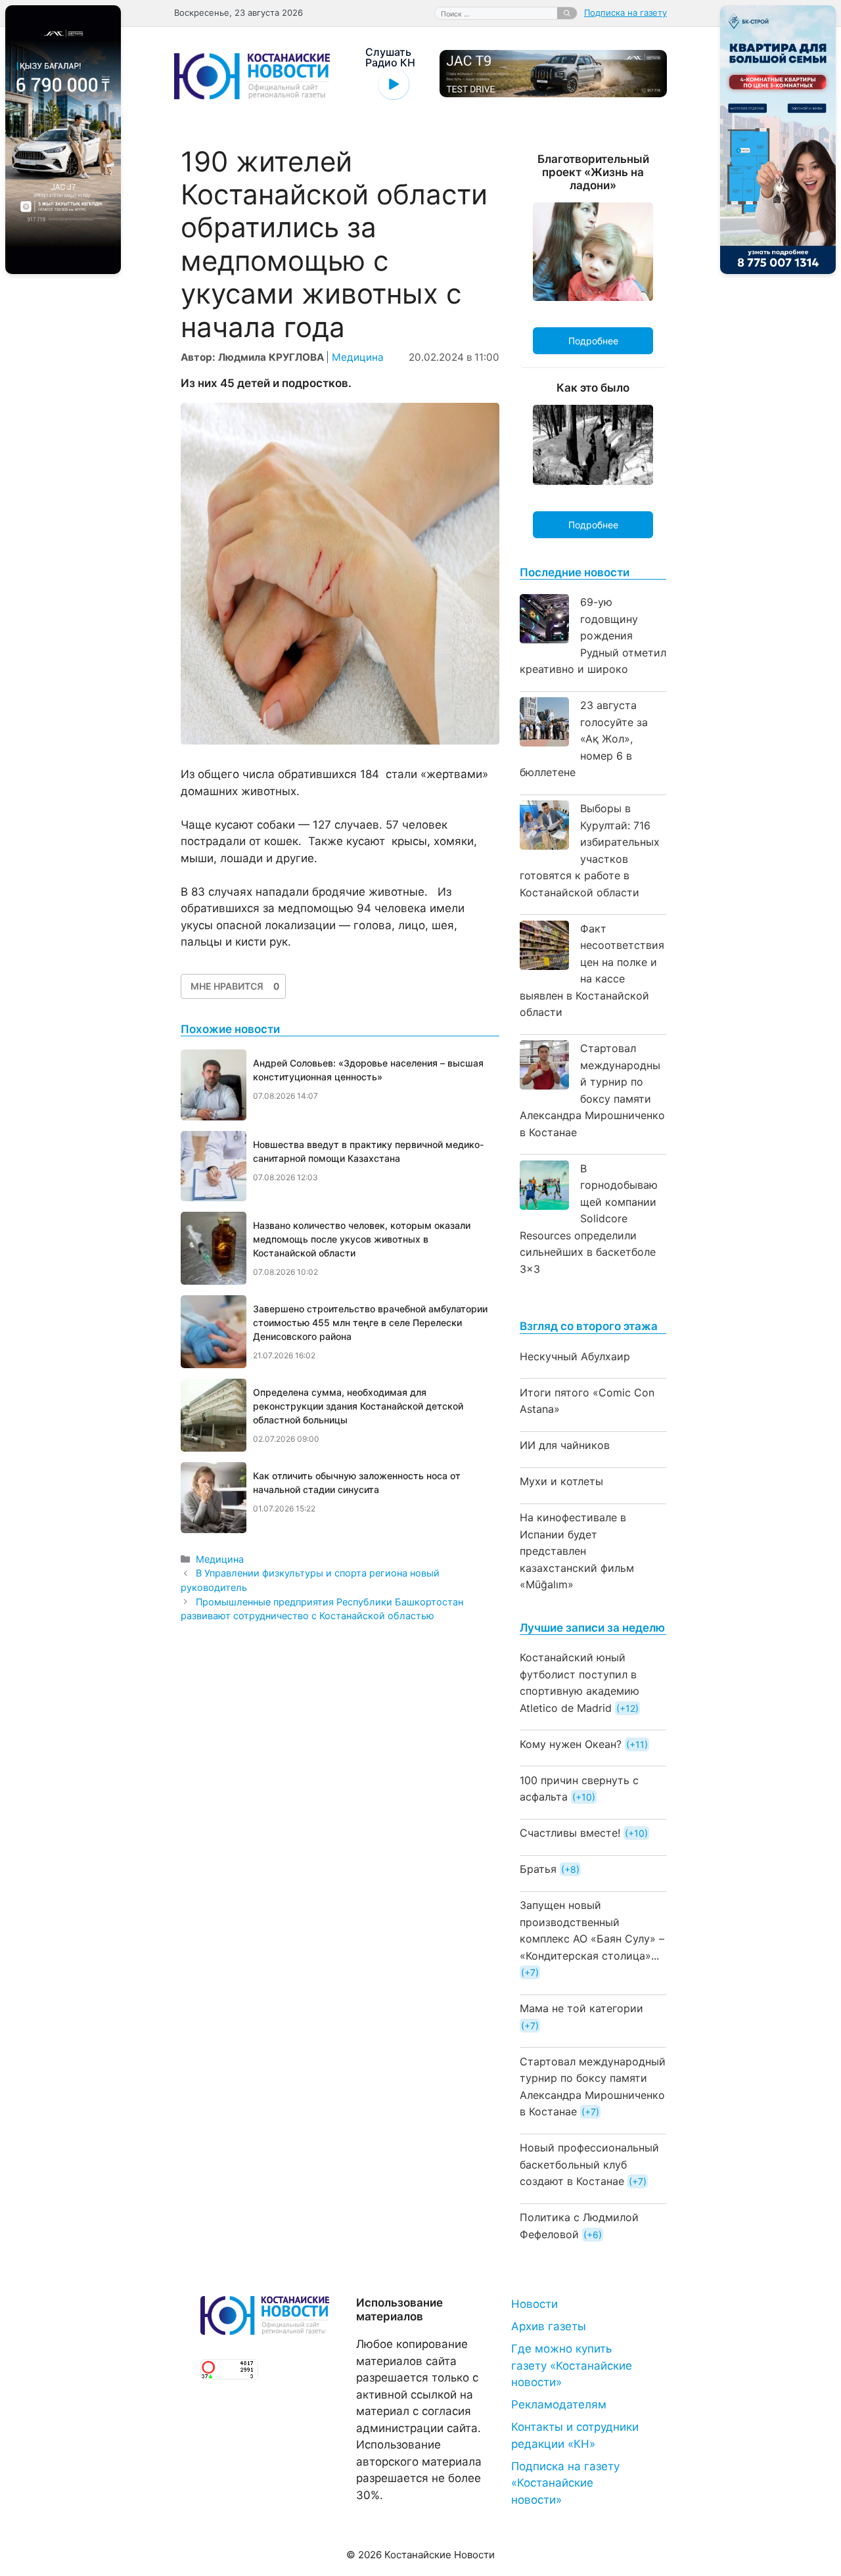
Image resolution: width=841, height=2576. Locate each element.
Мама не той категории (581, 2008)
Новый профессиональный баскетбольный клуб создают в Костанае (589, 2164)
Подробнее (593, 341)
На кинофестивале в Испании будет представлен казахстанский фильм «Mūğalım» (577, 1551)
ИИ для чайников (565, 1445)
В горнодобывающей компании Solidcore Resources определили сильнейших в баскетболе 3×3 (589, 1219)
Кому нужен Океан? (571, 1744)
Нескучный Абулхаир (575, 1356)
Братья (538, 1869)
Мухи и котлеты (561, 1481)
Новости (534, 2304)
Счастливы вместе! (570, 1833)
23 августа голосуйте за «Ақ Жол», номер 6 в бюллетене (584, 739)
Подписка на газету (625, 12)
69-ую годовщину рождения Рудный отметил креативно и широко (593, 635)
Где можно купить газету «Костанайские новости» (572, 2365)
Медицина (358, 357)
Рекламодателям (559, 2404)
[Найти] (567, 13)
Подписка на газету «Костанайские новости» (565, 2483)
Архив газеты (549, 2326)
